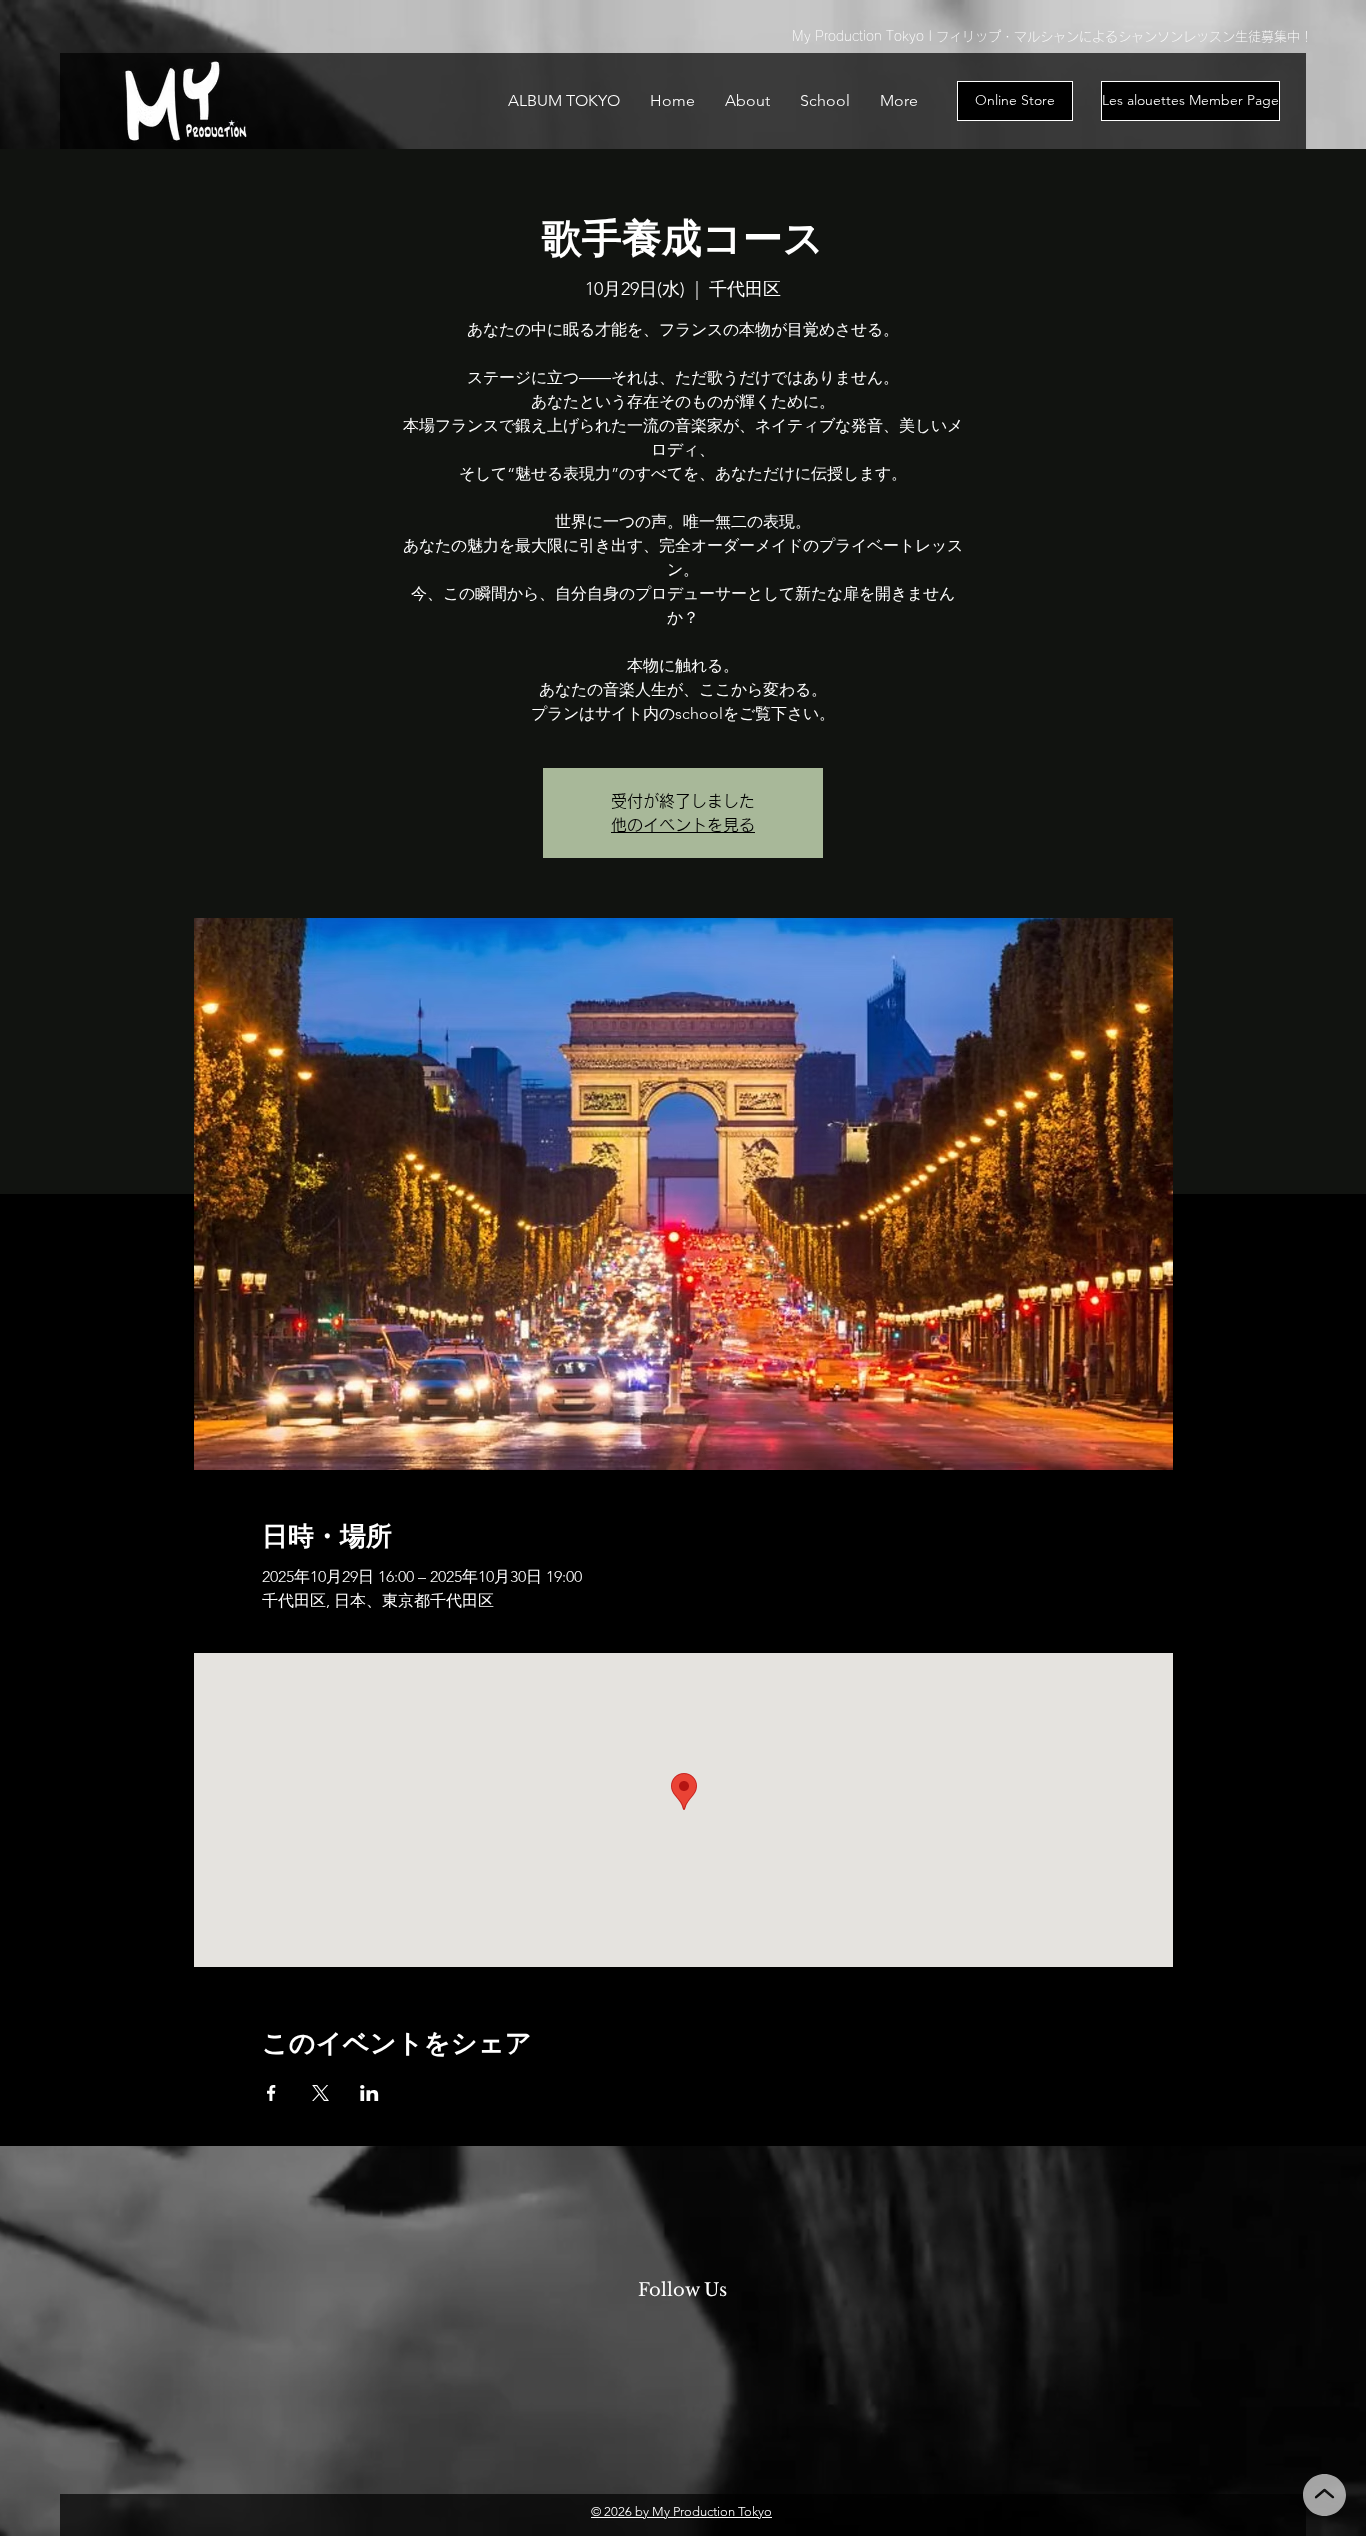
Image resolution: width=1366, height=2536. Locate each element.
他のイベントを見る (683, 825)
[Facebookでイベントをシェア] (271, 2093)
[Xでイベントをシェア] (320, 2093)
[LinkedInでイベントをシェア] (369, 2093)
